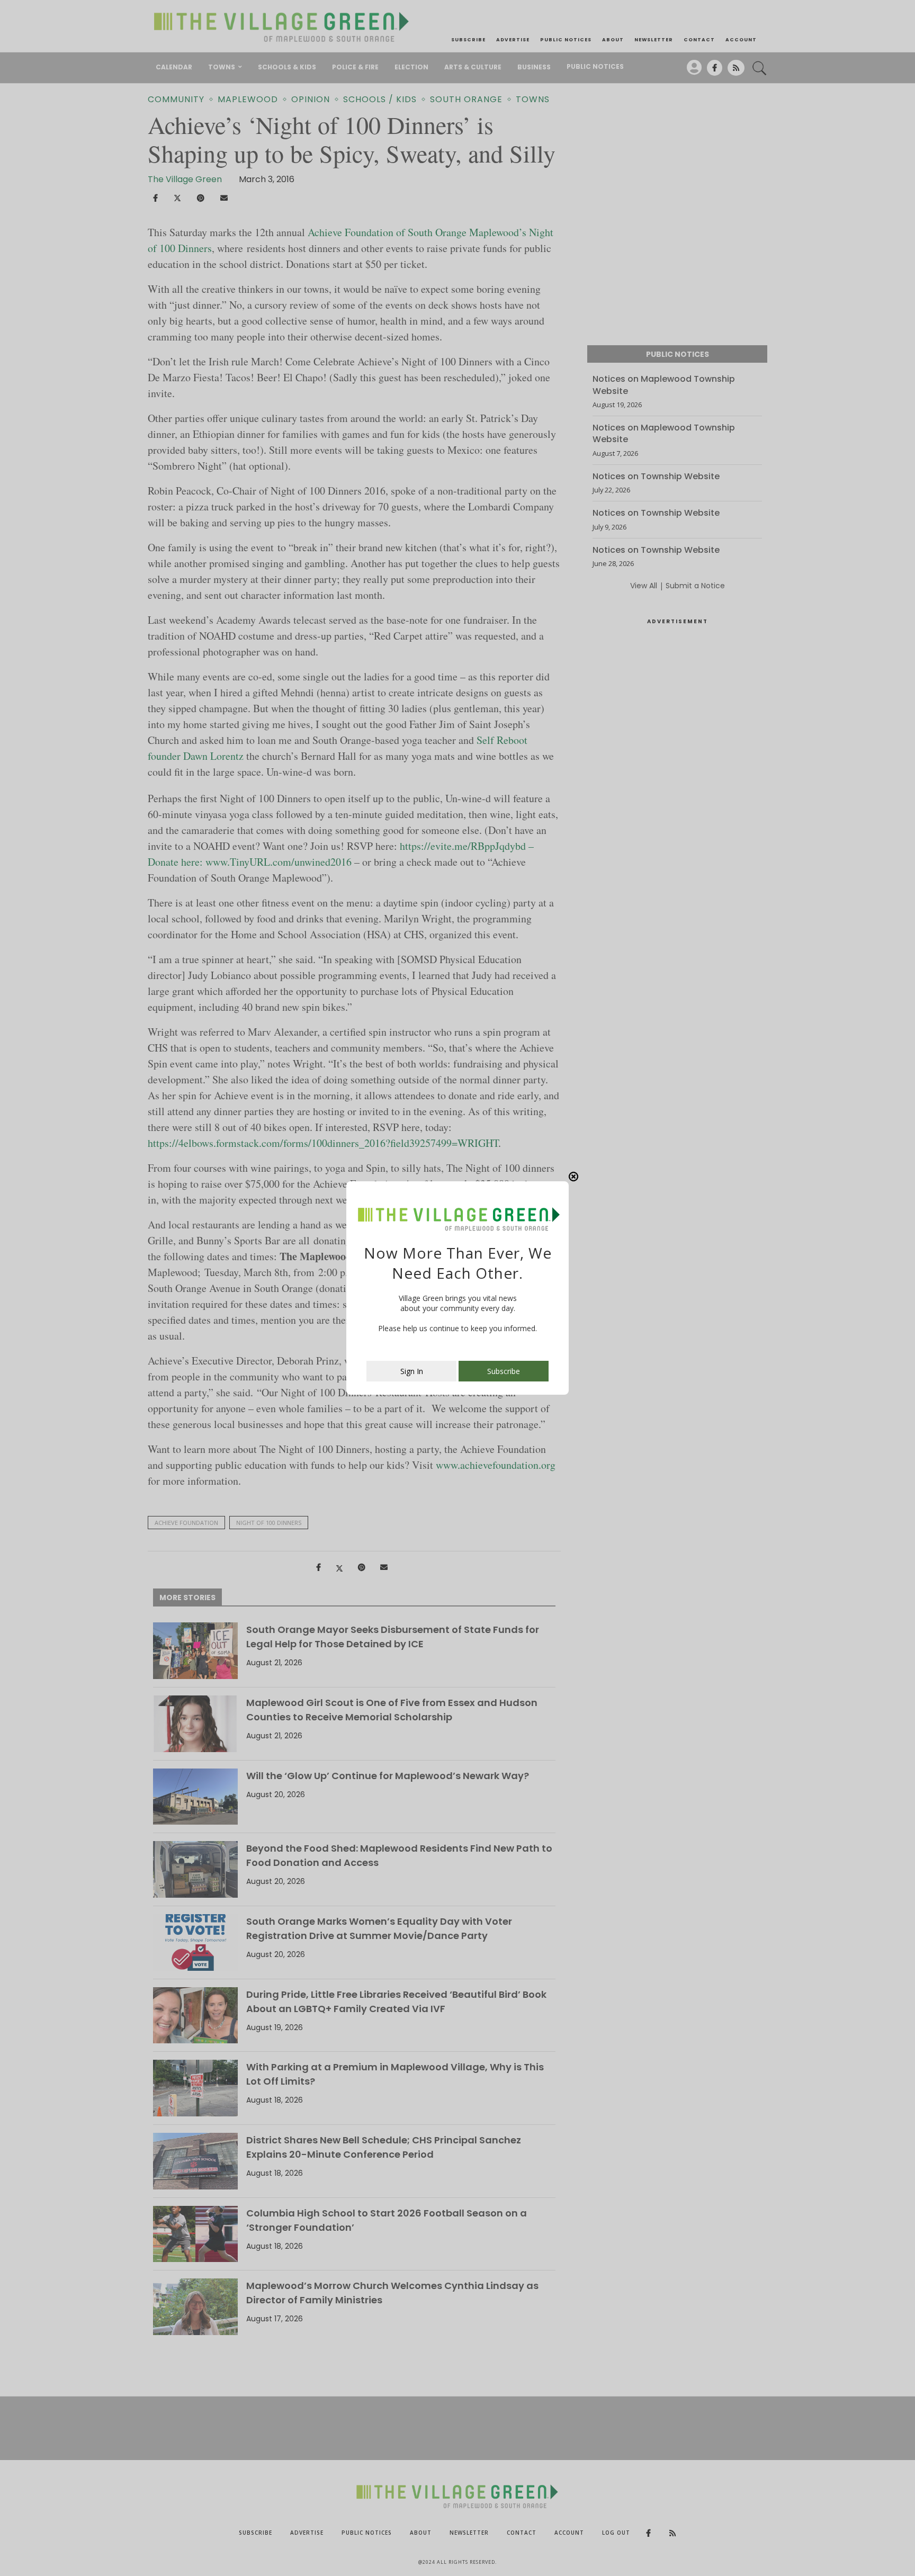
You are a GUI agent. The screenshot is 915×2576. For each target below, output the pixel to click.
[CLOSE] (573, 1177)
